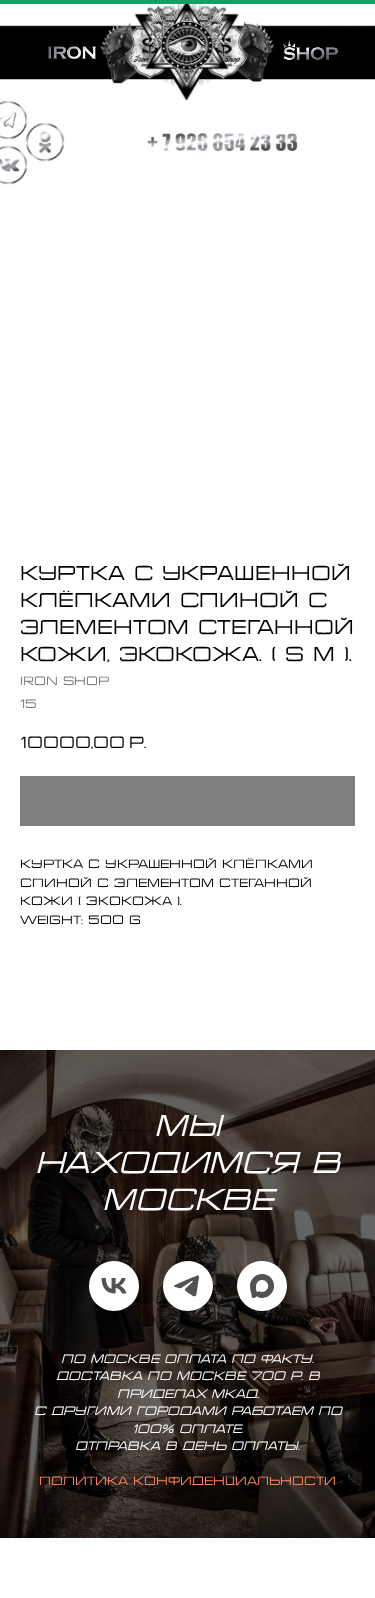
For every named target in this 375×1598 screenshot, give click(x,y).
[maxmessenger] (262, 1306)
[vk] (114, 1306)
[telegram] (188, 1306)
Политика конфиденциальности (187, 1501)
